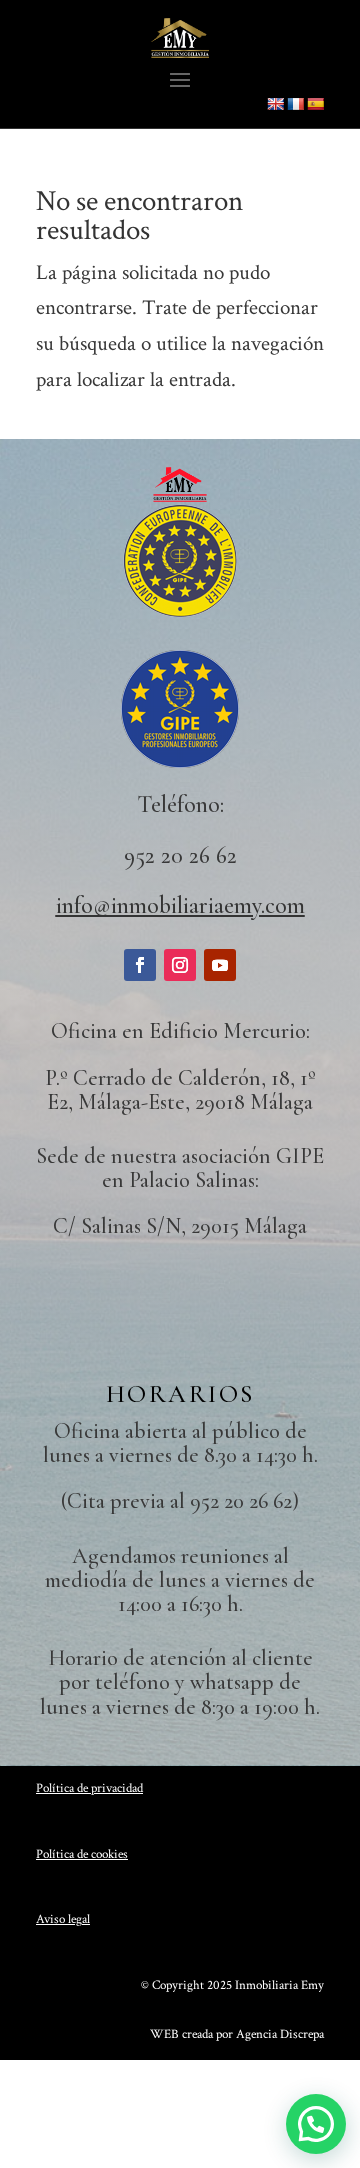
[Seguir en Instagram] (180, 965)
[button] (316, 2124)
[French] (295, 104)
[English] (275, 104)
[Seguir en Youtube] (220, 965)
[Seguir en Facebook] (140, 965)
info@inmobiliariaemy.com (180, 905)
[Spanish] (315, 104)
